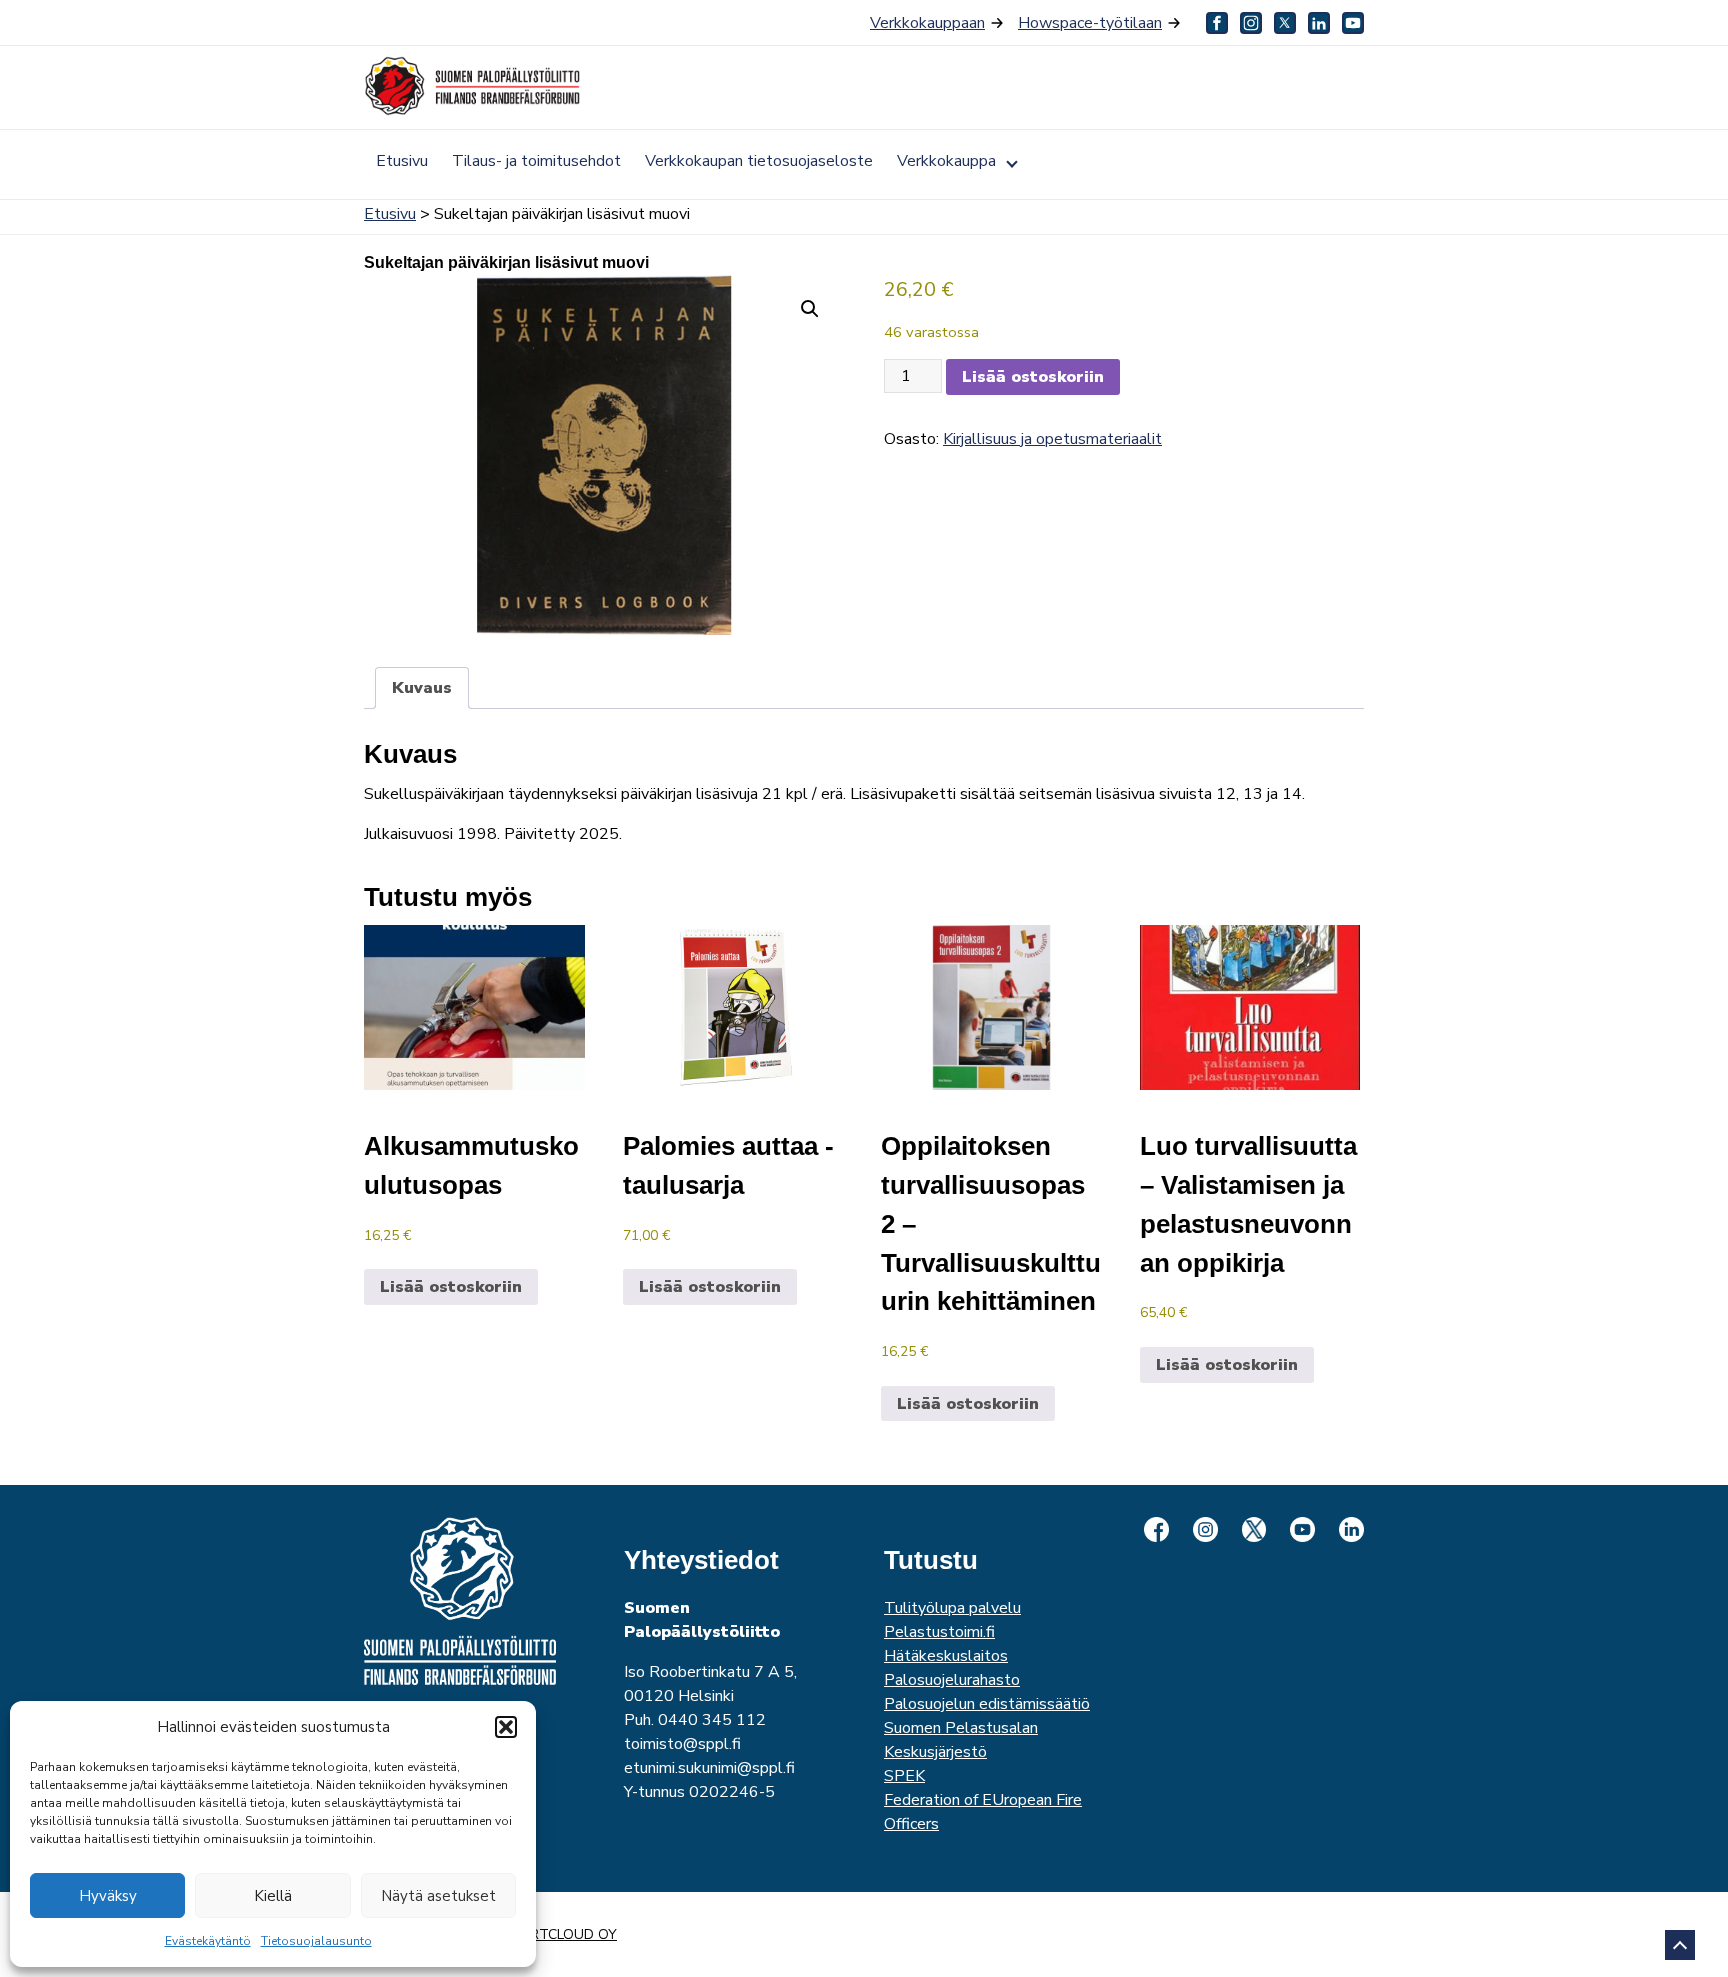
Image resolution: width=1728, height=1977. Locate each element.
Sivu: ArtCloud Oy (549, 1934)
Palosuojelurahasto (952, 1680)
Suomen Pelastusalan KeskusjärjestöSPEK (961, 1752)
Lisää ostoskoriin (1033, 377)
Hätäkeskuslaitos (946, 1656)
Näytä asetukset (438, 1896)
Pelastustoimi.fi (939, 1632)
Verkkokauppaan (927, 23)
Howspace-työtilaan (1090, 23)
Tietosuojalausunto (316, 1941)
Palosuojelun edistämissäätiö (987, 1704)
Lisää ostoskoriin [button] (451, 1287)
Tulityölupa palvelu (952, 1608)
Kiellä (273, 1896)
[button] (506, 1727)
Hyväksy (108, 1896)
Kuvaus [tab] (422, 688)
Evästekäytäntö (208, 1941)
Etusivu (402, 161)
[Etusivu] (474, 86)
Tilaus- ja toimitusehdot (536, 161)
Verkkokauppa (946, 161)
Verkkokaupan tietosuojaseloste (759, 161)
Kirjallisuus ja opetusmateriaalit (1052, 439)
